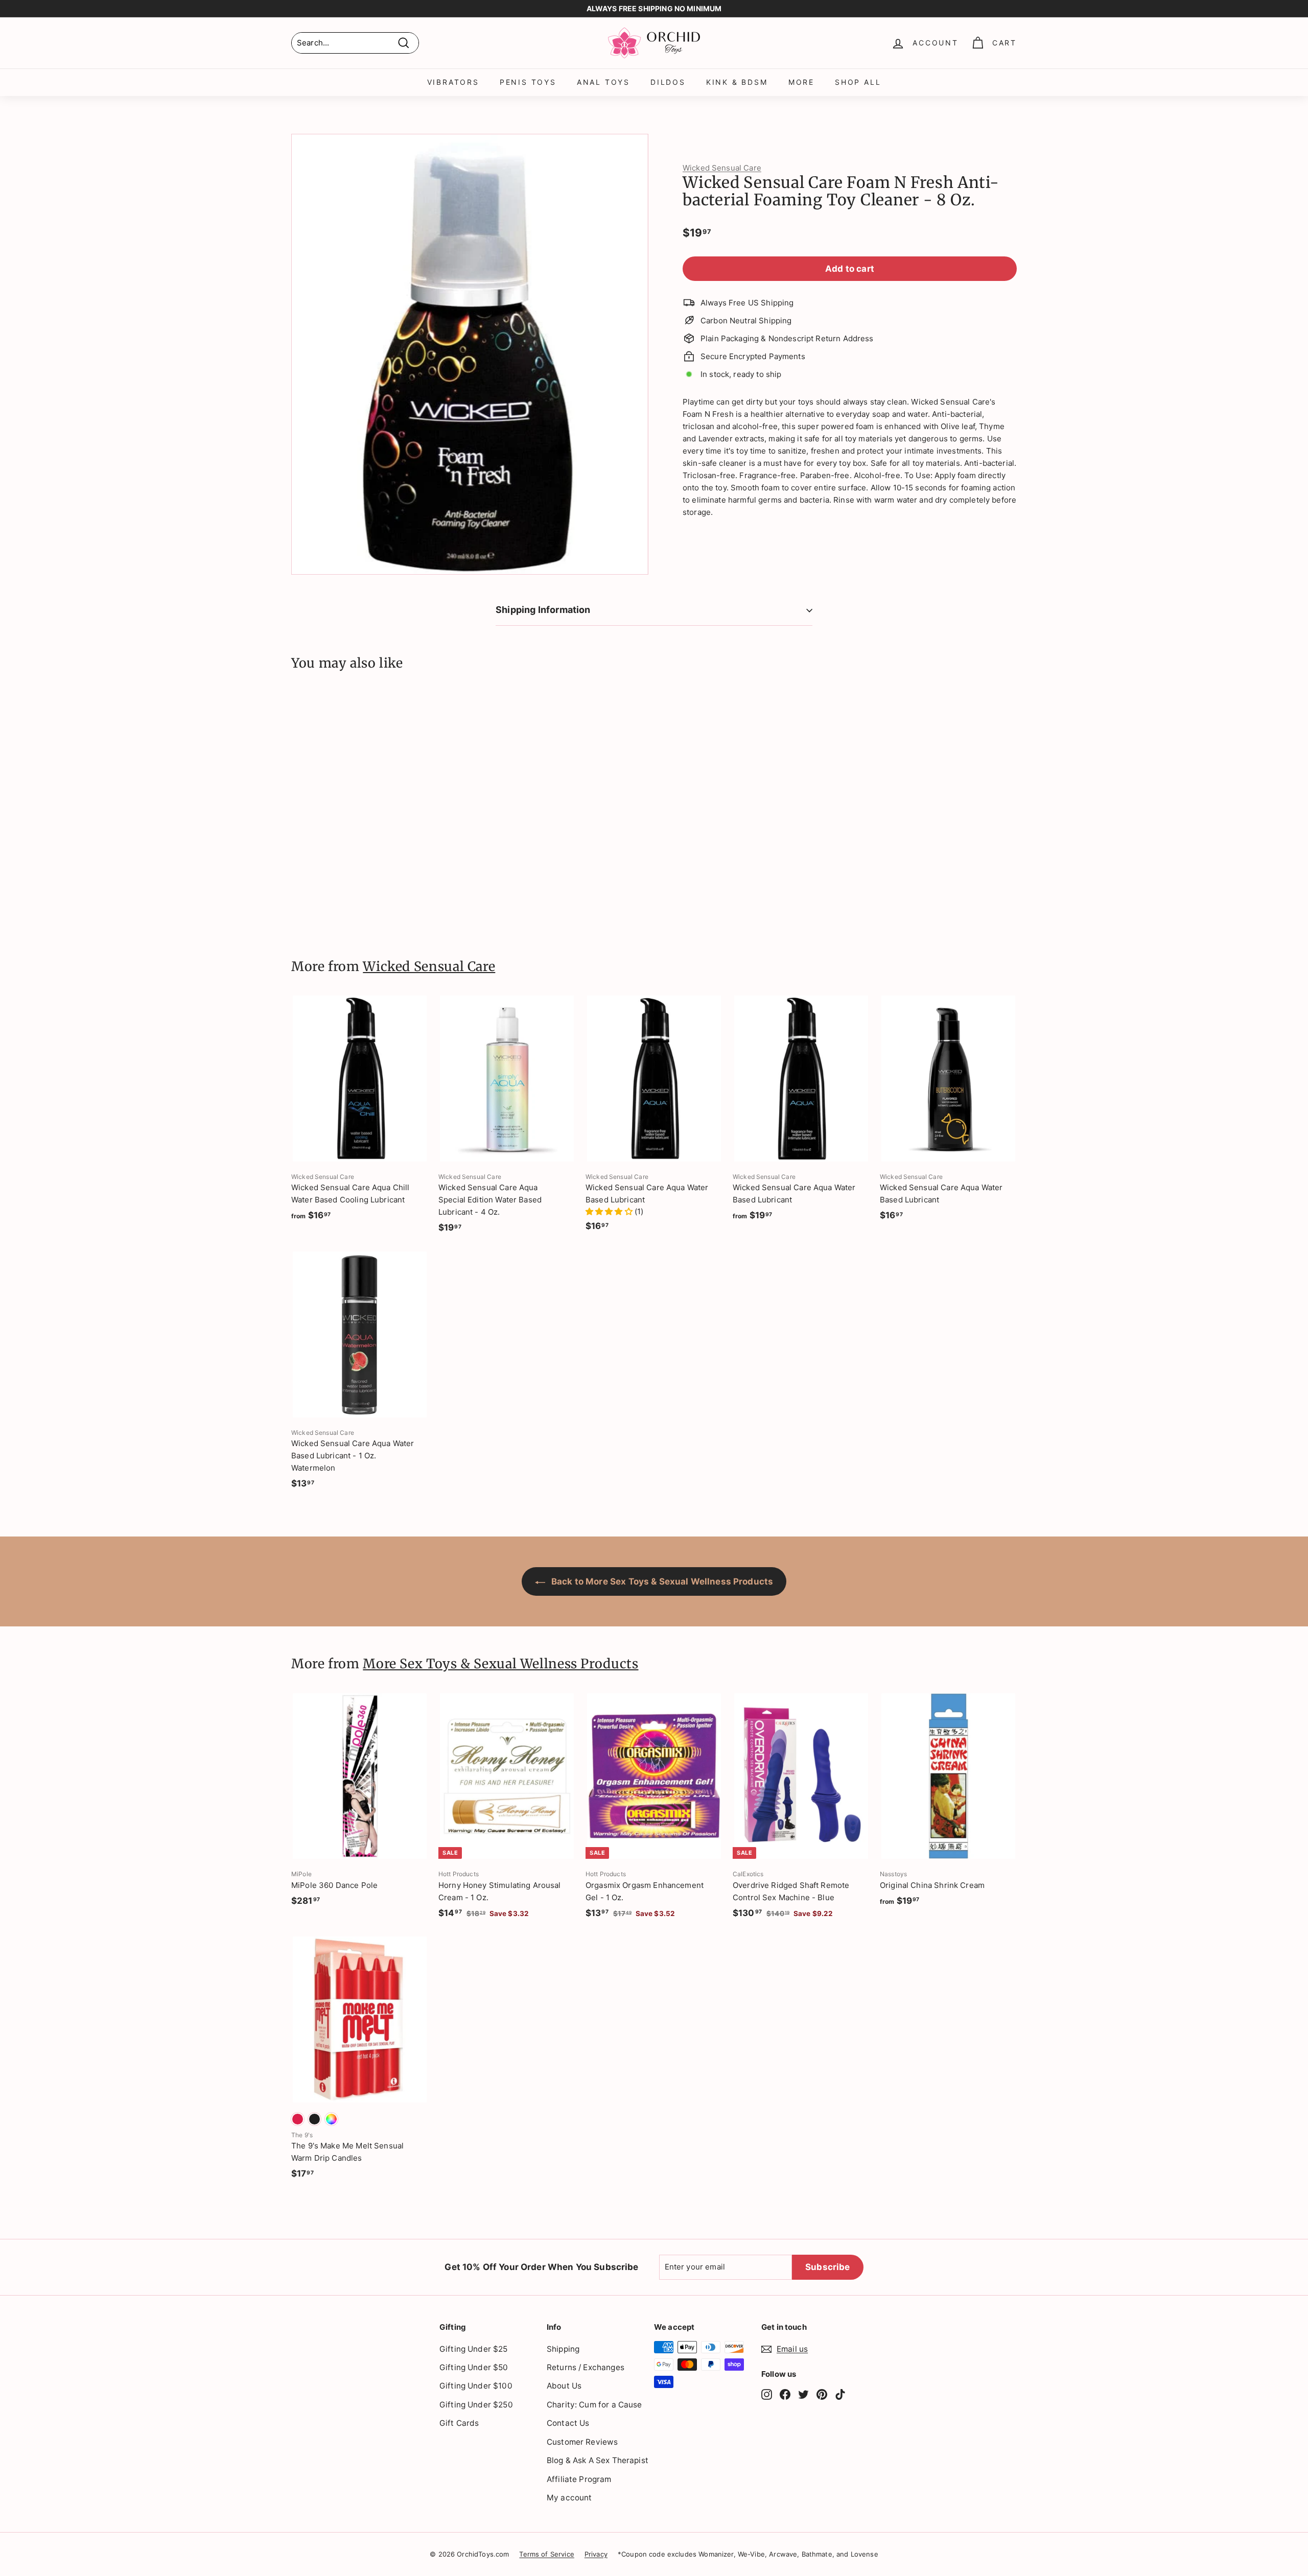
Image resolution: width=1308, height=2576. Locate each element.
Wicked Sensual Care (722, 168)
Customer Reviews (582, 2442)
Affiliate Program (579, 2479)
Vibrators (453, 82)
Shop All (858, 82)
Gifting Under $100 (476, 2386)
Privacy (596, 2554)
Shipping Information (543, 610)
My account (569, 2498)
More (801, 82)
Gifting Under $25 (474, 2349)
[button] (610, 1211)
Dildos (668, 82)
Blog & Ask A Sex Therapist (598, 2460)
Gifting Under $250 (476, 2405)
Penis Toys (528, 82)
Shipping (563, 2349)
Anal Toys (603, 82)
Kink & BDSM (737, 82)
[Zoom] (470, 354)
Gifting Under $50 (474, 2367)
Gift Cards (459, 2423)
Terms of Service (546, 2554)
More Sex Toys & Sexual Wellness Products (500, 1664)
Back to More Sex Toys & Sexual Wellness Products (661, 1581)
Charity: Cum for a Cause (594, 2405)
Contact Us (568, 2423)
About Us (564, 2386)
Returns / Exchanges (586, 2367)
